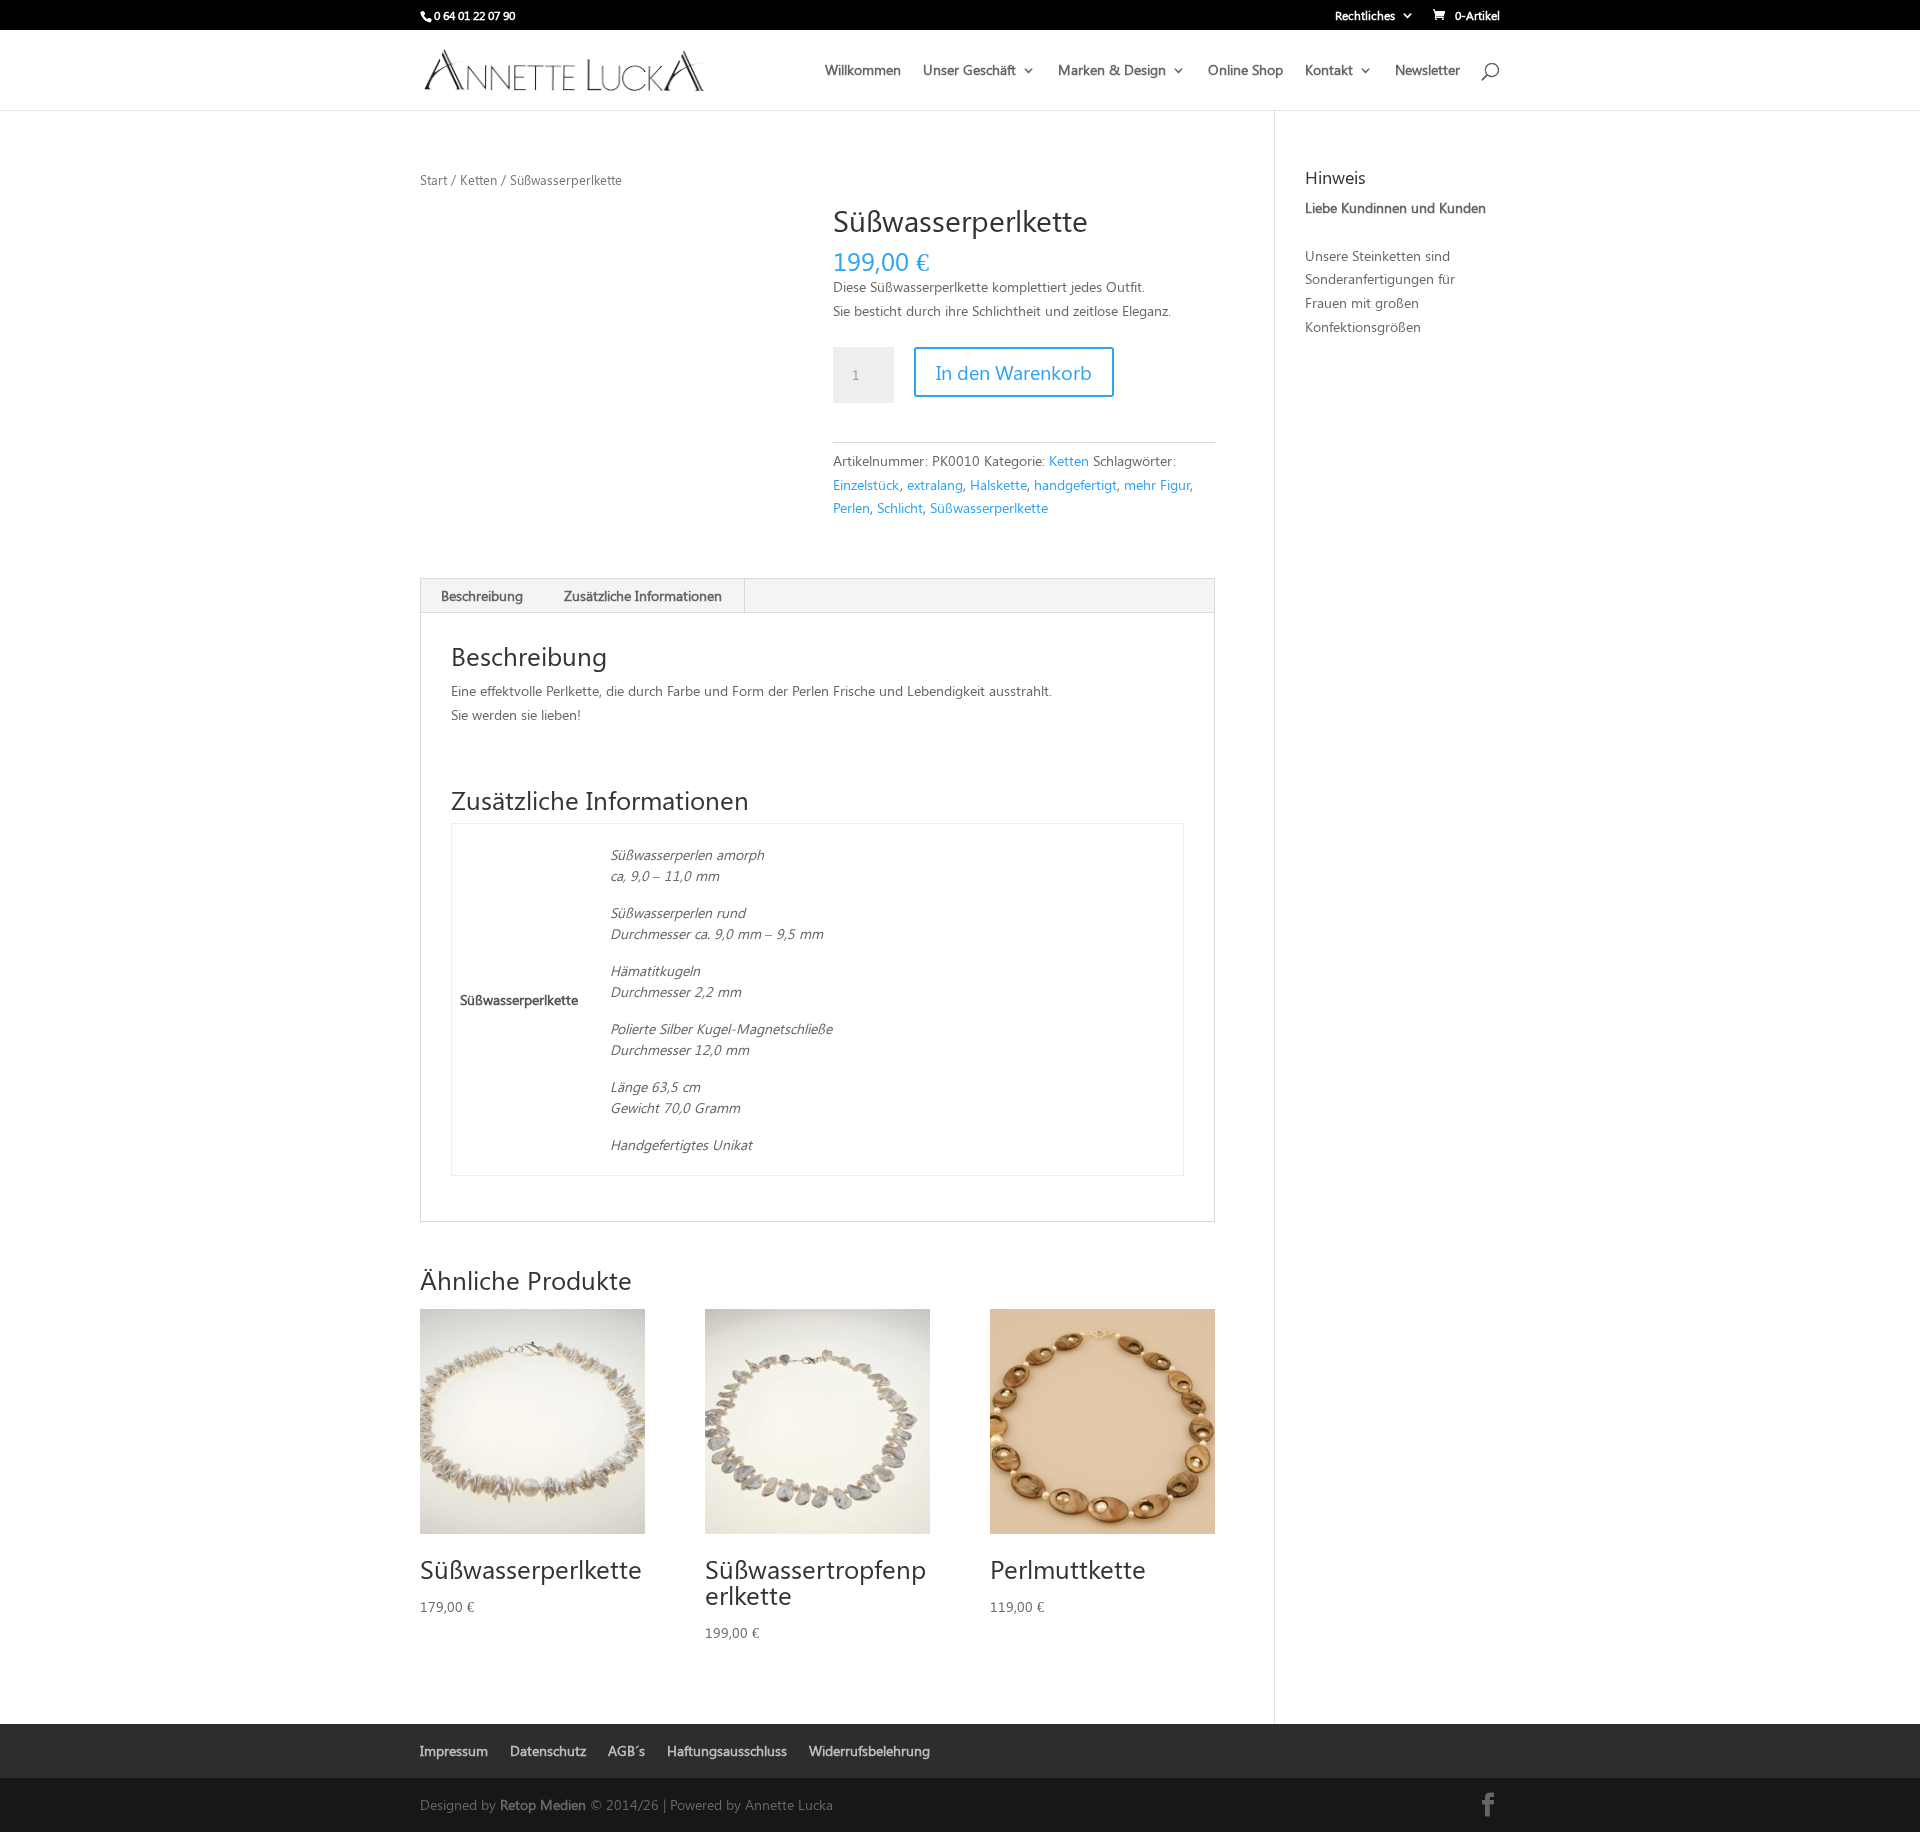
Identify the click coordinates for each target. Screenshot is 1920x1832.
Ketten (478, 179)
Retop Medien (545, 1804)
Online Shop (1245, 71)
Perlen (851, 507)
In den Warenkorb (1014, 371)
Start (433, 179)
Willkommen (863, 71)
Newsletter (1427, 71)
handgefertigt (1075, 484)
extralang (935, 484)
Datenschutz (548, 1750)
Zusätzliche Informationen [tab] (643, 595)
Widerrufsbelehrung (869, 1750)
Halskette (998, 484)
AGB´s (626, 1750)
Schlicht (900, 507)
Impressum (454, 1750)
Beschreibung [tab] (482, 595)
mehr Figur (1157, 484)
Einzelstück (866, 484)
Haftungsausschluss (727, 1750)
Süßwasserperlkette (989, 507)
